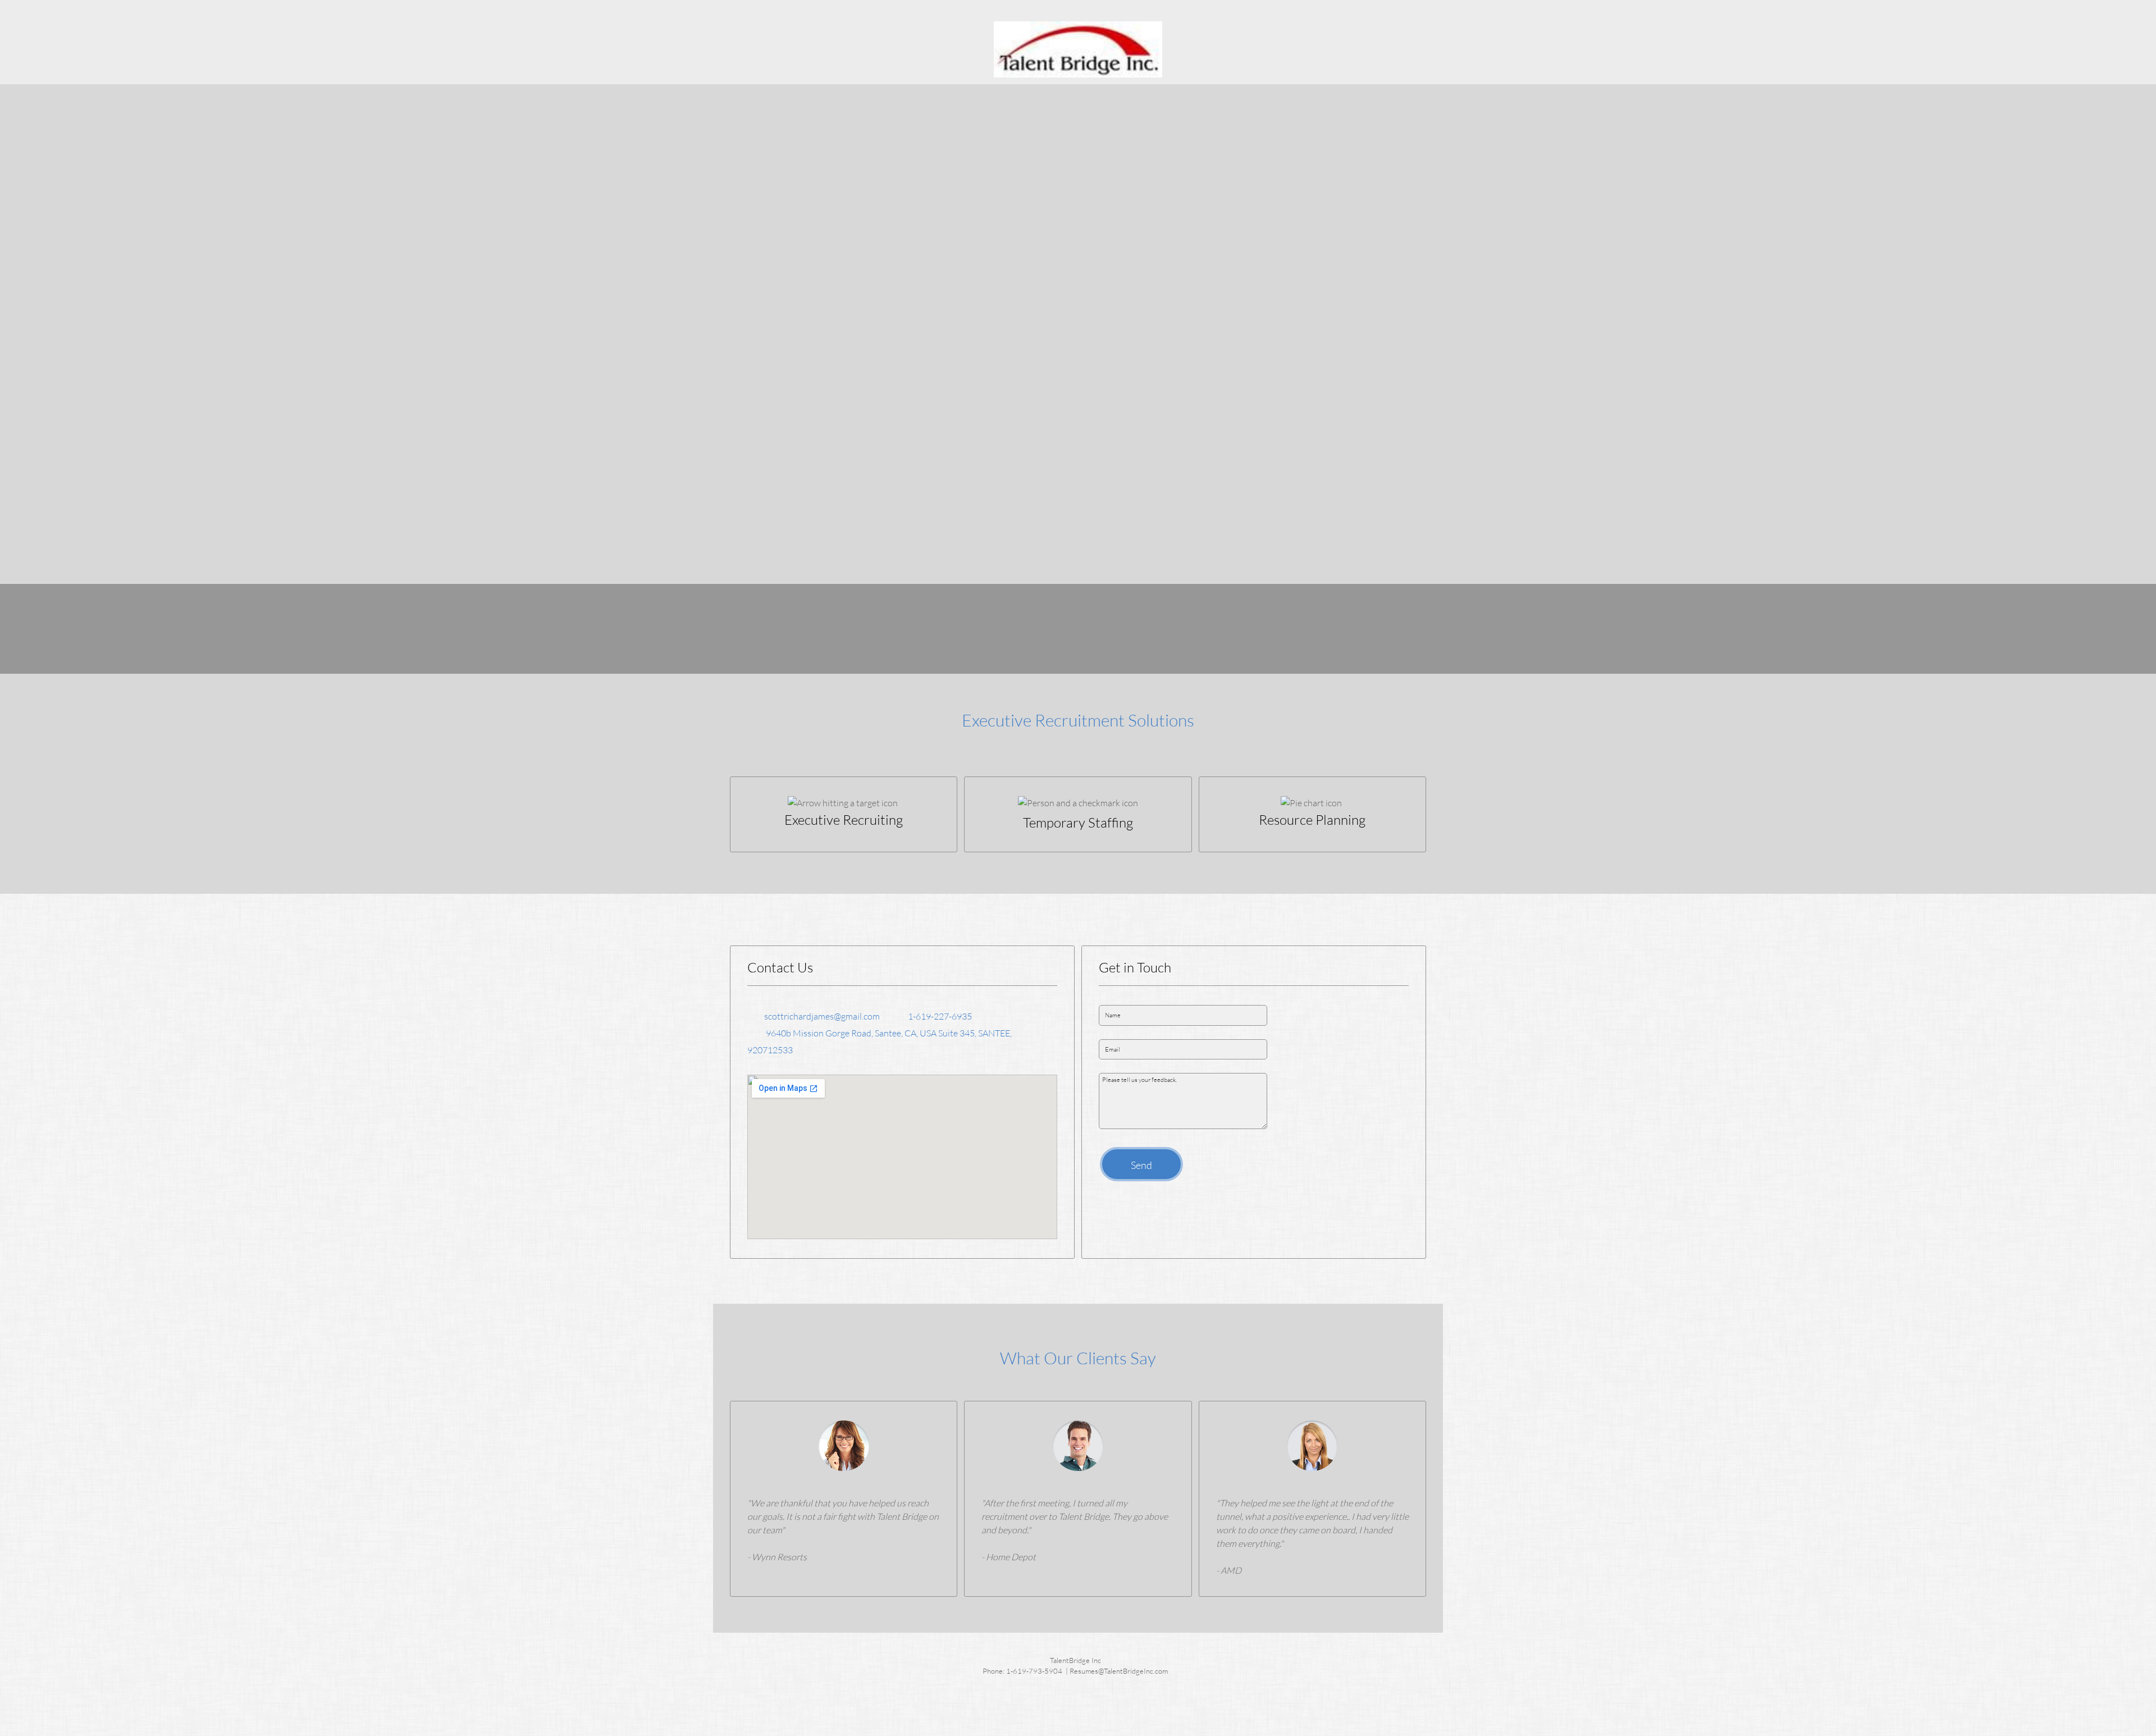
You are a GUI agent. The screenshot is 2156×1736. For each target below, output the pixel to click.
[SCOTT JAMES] (1078, 49)
